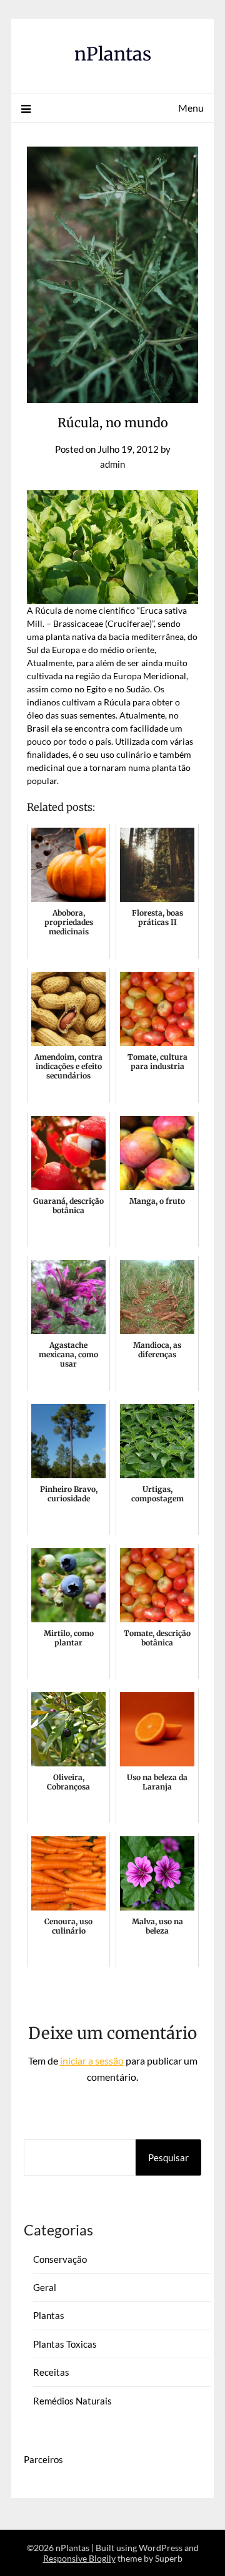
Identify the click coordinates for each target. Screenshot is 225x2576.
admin (112, 464)
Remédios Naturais (72, 2401)
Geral (45, 2287)
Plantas (49, 2315)
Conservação (60, 2259)
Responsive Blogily (79, 2558)
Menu (191, 108)
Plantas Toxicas (65, 2344)
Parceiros (43, 2459)
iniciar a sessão (92, 2060)
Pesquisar (168, 2157)
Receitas (51, 2372)
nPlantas (113, 54)
